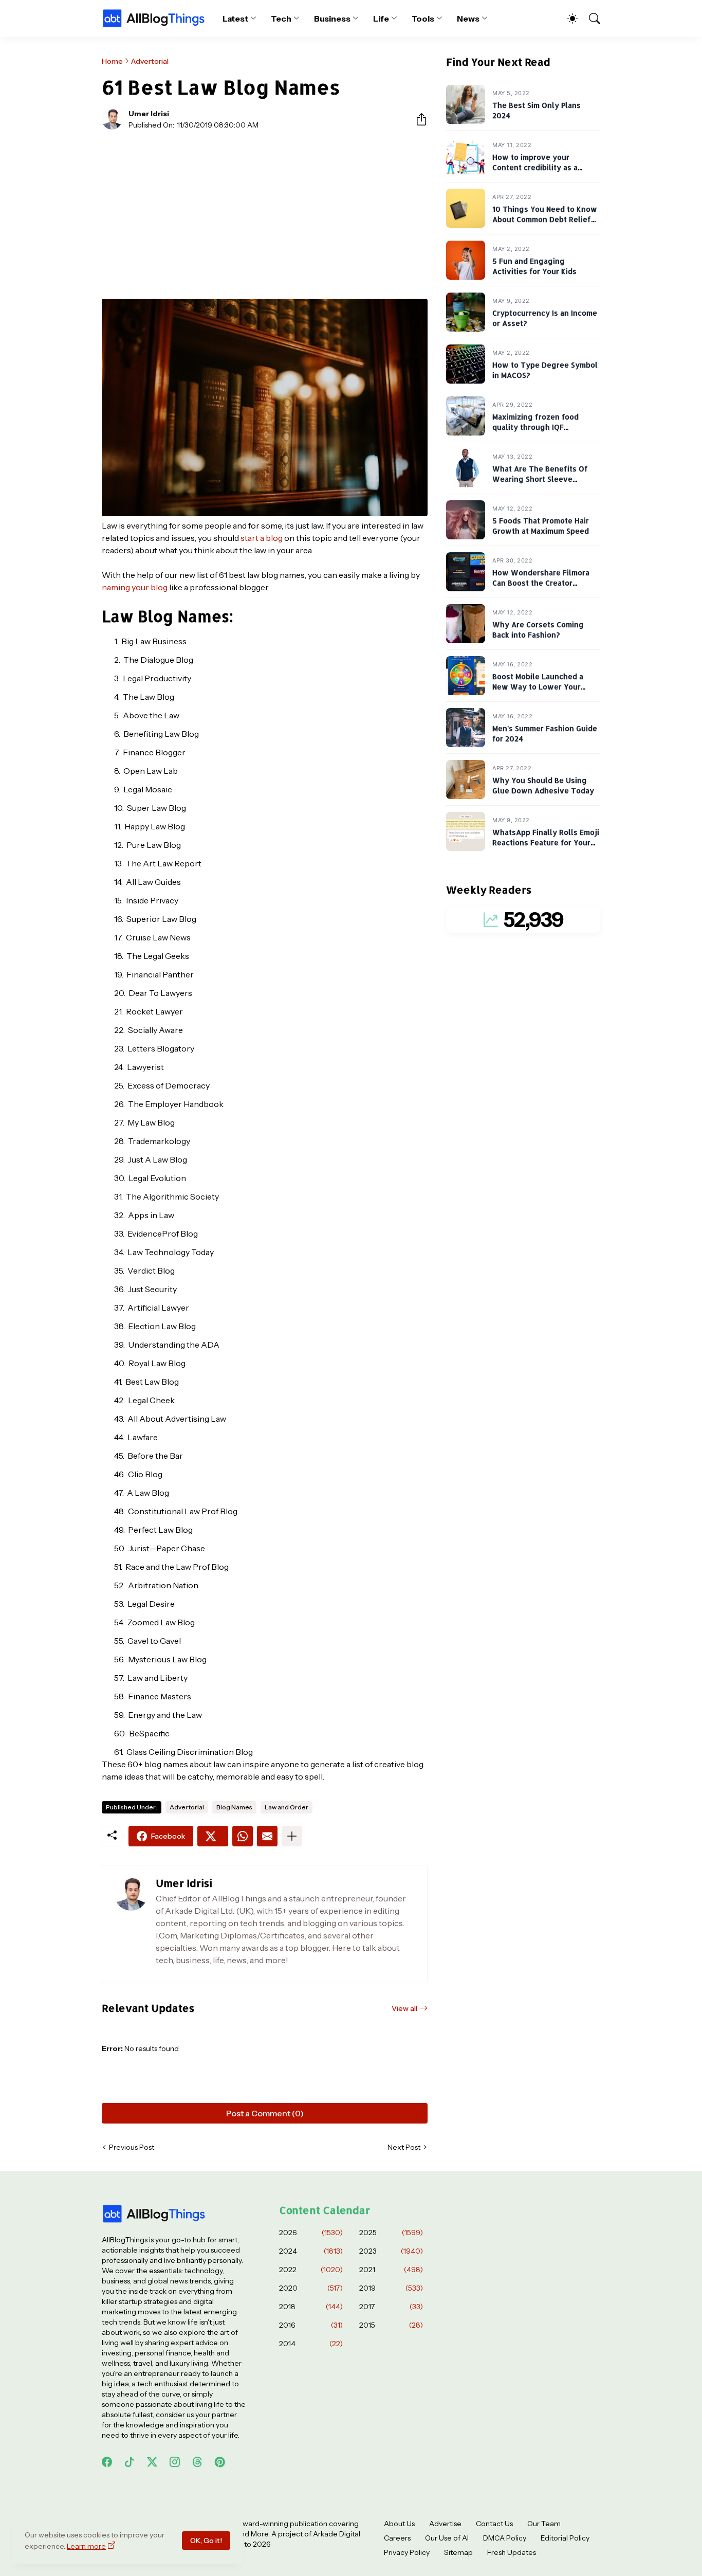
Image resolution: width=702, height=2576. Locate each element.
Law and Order (287, 1807)
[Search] (590, 19)
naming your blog (135, 587)
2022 (311, 2270)
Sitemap (458, 2552)
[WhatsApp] (243, 1836)
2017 (391, 2307)
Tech (281, 19)
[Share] (417, 119)
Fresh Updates (512, 2552)
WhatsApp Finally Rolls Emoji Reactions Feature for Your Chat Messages (546, 843)
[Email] (267, 1836)
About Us (399, 2524)
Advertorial (150, 61)
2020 (311, 2288)
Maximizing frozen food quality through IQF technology (535, 427)
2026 (311, 2233)
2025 (391, 2233)
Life (381, 19)
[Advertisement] (265, 214)
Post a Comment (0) (265, 2113)
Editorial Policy (565, 2538)
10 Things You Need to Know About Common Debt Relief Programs (545, 220)
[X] (213, 1836)
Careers (397, 2538)
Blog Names (234, 1807)
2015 (391, 2325)
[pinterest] (220, 2462)
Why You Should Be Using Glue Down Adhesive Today (543, 786)
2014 (311, 2344)
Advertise (445, 2524)
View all (404, 2008)
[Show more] (292, 1836)
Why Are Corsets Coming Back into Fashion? (538, 630)
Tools (423, 19)
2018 (311, 2307)
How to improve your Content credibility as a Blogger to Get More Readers (546, 168)
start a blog (262, 538)
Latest (236, 19)
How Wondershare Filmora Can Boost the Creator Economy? (541, 583)
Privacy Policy (407, 2552)
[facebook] (107, 2462)
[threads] (197, 2462)
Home (112, 61)
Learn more (86, 2546)
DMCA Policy (505, 2538)
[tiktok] (130, 2462)
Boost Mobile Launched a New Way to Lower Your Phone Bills (538, 687)
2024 (311, 2251)
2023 (391, 2251)
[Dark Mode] (567, 19)
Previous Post (132, 2147)
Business (332, 19)
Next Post (404, 2147)
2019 (391, 2288)
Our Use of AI (447, 2538)
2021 (391, 2270)
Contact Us (494, 2524)
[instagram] (175, 2462)
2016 (311, 2325)
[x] (152, 2462)
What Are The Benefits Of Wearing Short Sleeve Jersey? (540, 479)
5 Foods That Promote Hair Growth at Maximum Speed (541, 526)
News (468, 19)
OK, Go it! (206, 2541)
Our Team (544, 2524)
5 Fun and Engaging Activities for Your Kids (534, 267)
